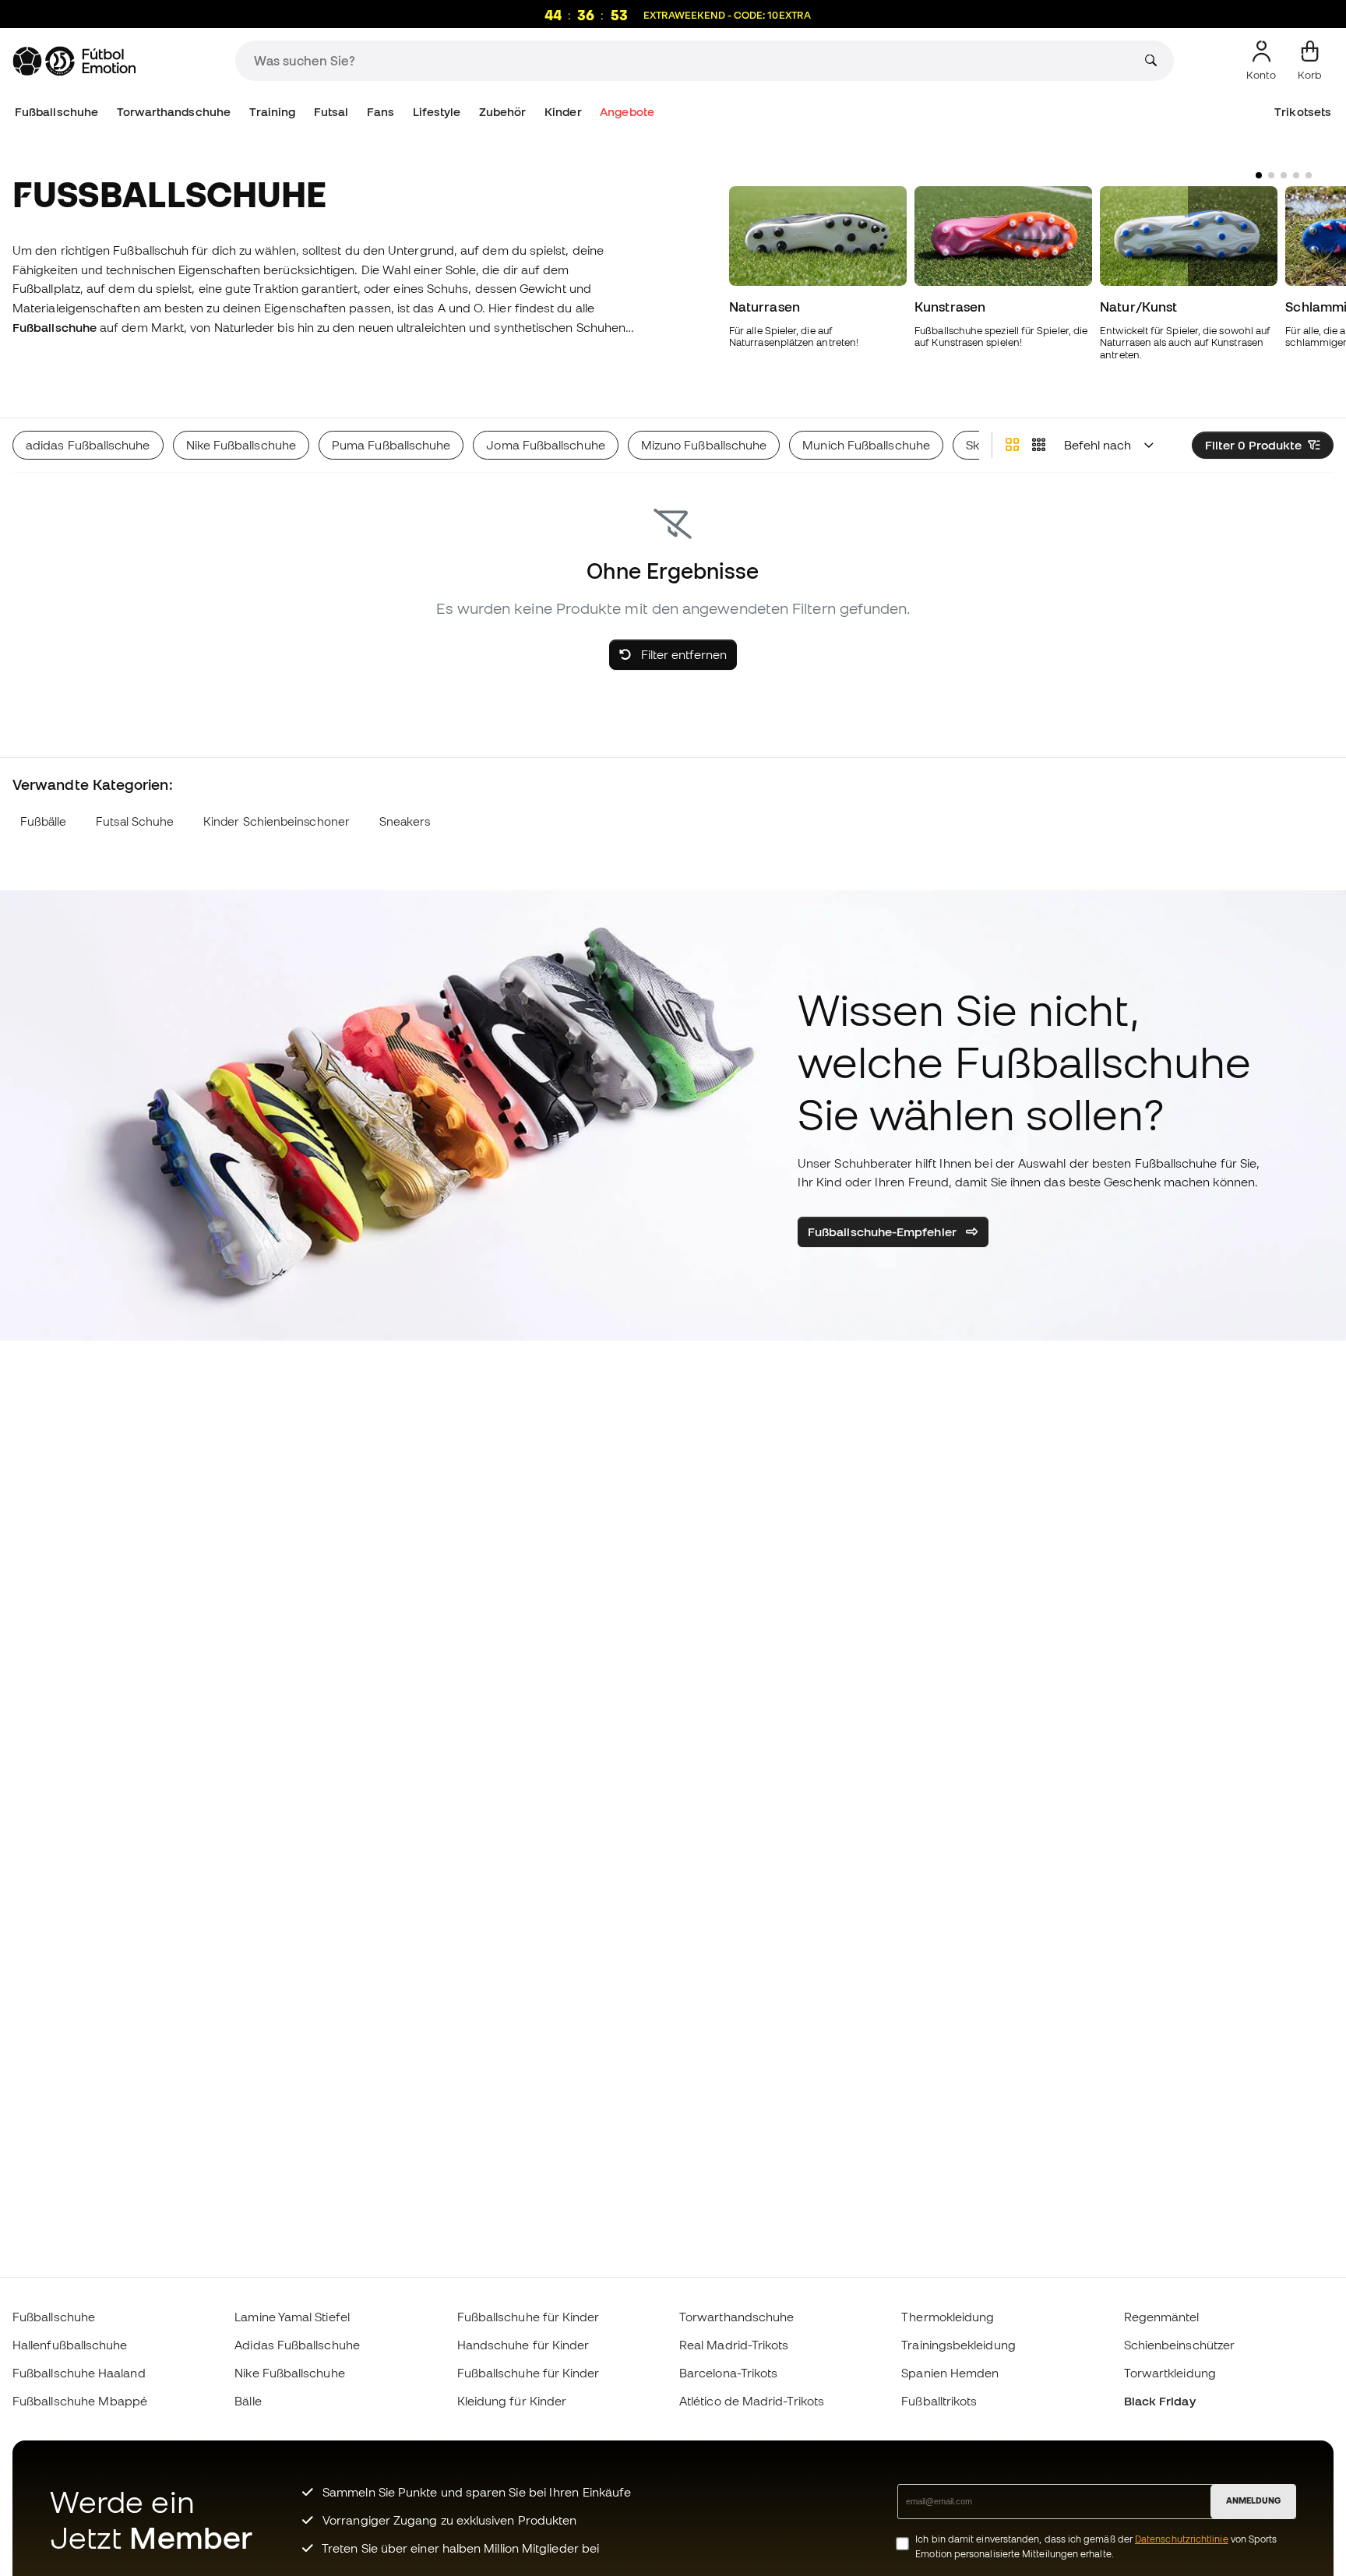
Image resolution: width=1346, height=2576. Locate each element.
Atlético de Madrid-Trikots (752, 2401)
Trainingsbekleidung (958, 2345)
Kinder (563, 112)
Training (273, 112)
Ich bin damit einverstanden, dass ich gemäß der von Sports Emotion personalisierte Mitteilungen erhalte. (1096, 2546)
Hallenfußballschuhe (70, 2345)
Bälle (248, 2401)
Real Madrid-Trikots (734, 2345)
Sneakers (405, 821)
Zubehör (503, 112)
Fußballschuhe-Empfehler (884, 1232)
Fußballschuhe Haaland (79, 2373)
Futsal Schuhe (135, 821)
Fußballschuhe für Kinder (529, 2317)
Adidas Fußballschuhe (297, 2345)
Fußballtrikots (939, 2401)
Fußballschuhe (56, 112)
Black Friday (1160, 2401)
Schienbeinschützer (1179, 2345)
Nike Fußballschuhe (289, 2373)
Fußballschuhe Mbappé (80, 2401)
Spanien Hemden (950, 2373)
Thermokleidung (948, 2317)
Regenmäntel (1162, 2317)
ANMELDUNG (1253, 2500)
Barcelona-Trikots (728, 2373)
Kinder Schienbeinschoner (277, 821)
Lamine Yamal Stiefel (292, 2317)
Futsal (331, 112)
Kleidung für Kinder (512, 2401)
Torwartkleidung (1170, 2373)
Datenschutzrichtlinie (1182, 2539)
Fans (381, 112)
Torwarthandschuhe (174, 112)
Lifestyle (437, 112)
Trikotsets (1303, 112)
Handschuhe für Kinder (523, 2345)
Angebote (627, 112)
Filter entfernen (682, 654)
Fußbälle (44, 821)
